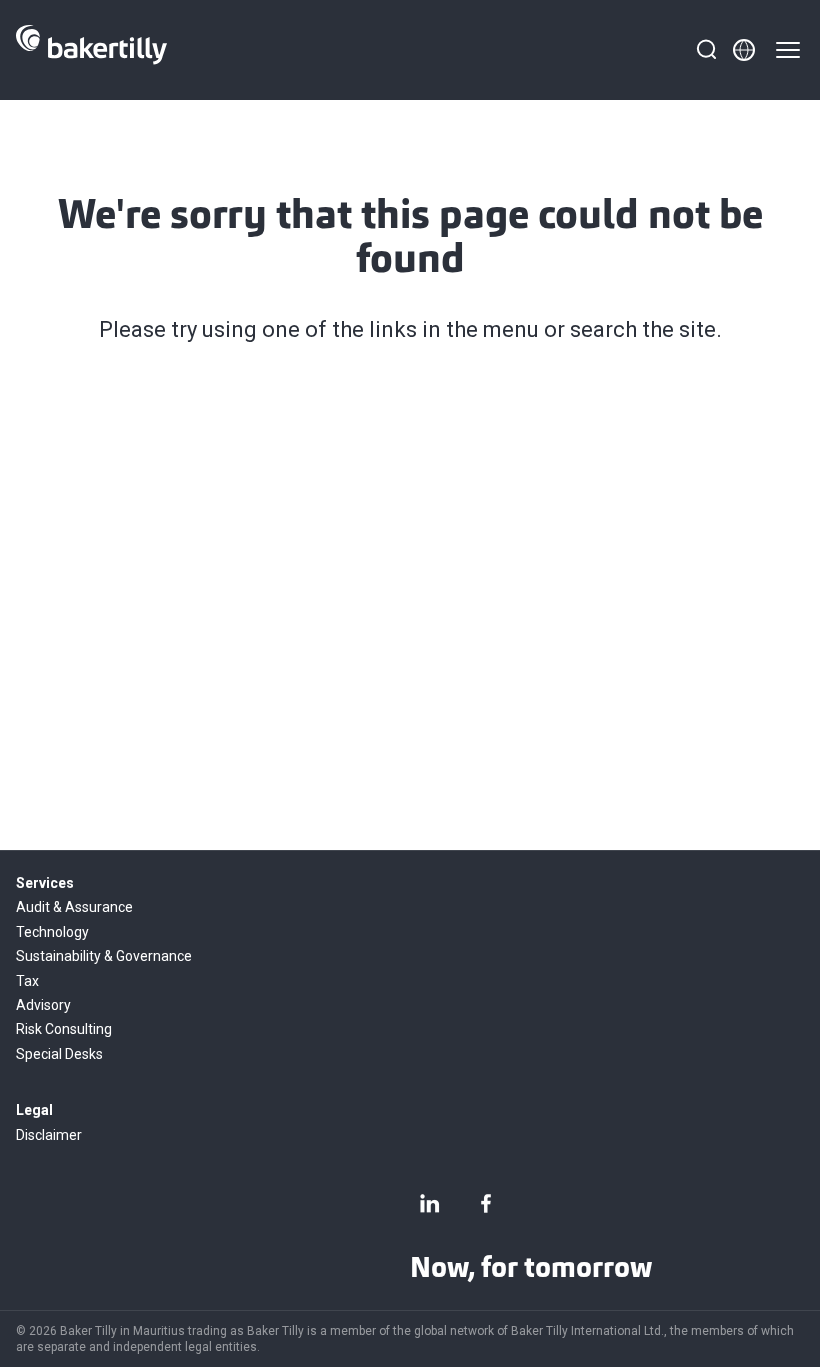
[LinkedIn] (430, 1203)
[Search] (706, 50)
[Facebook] (486, 1203)
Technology (52, 932)
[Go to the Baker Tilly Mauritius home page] (91, 50)
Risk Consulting (64, 1029)
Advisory (43, 1005)
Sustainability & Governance (104, 956)
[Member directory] (744, 50)
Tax (27, 981)
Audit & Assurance (74, 907)
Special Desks (59, 1054)
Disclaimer (49, 1135)
